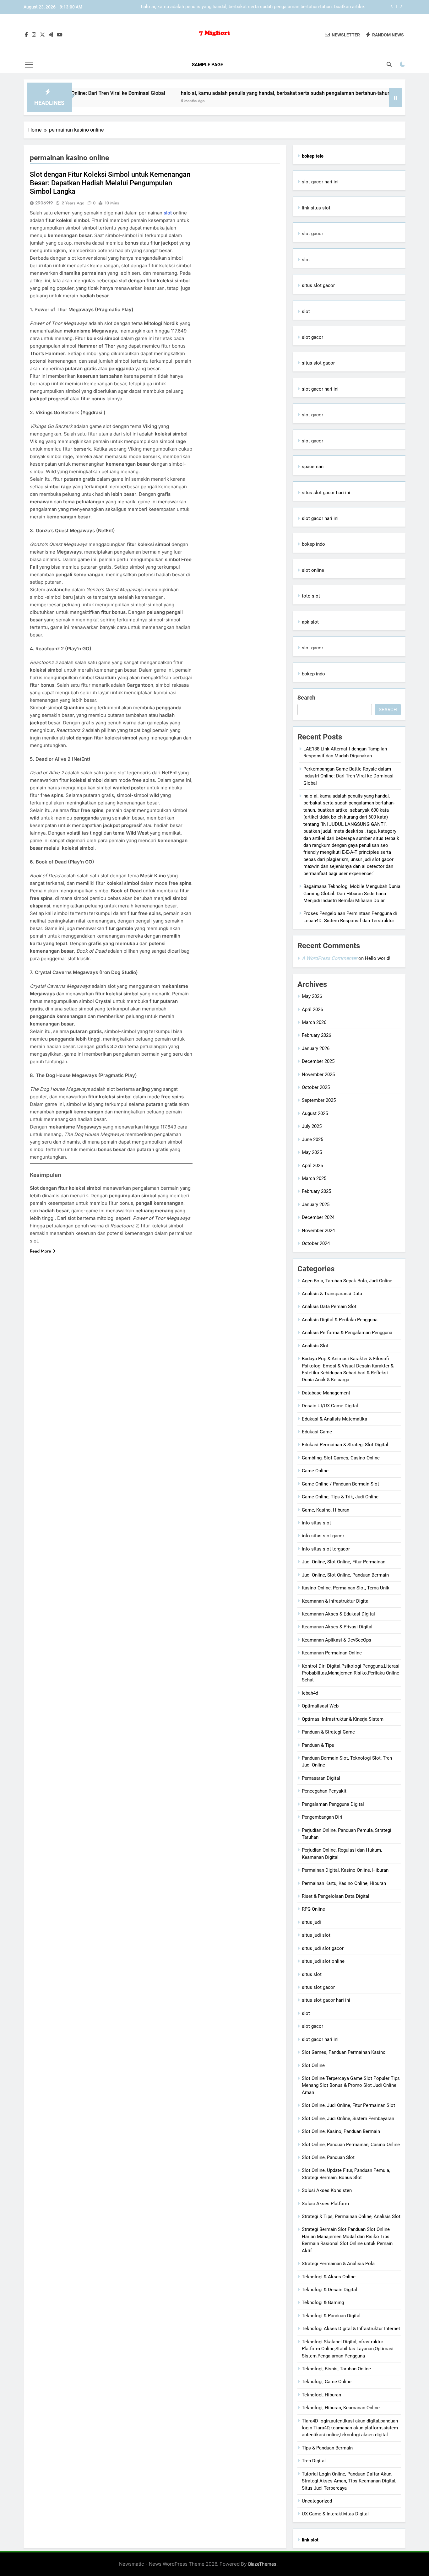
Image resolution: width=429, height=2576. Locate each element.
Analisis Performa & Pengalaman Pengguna (347, 1333)
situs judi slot (316, 1935)
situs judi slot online (323, 1961)
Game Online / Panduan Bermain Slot (340, 1484)
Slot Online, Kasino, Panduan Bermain (341, 2131)
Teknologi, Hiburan (321, 2395)
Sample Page (207, 65)
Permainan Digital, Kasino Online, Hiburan (345, 1870)
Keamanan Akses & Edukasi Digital (338, 1614)
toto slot (311, 596)
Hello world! (378, 958)
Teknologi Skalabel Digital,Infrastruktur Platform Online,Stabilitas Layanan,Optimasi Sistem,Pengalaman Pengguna (348, 2349)
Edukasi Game (317, 1432)
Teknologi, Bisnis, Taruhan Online (336, 2369)
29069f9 (44, 203)
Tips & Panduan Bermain (327, 2448)
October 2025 (316, 1087)
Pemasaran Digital (321, 1778)
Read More (41, 1251)
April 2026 (312, 1009)
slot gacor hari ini (320, 182)
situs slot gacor (318, 285)
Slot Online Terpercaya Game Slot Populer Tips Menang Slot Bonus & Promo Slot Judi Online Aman (351, 2085)
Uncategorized (317, 2501)
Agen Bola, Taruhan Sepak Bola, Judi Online (347, 1281)
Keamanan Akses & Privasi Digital (337, 1627)
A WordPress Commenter (329, 958)
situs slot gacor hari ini (326, 493)
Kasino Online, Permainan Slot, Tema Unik (346, 1588)
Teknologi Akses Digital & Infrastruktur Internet (351, 2329)
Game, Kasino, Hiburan (326, 1510)
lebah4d (310, 1693)
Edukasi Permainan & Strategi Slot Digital (345, 1445)
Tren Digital (314, 2461)
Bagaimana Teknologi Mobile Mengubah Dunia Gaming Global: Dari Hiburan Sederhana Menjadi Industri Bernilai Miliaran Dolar (257, 7)
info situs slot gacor (323, 1536)
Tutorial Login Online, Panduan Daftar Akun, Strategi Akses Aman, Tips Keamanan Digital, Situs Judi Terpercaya (349, 2481)
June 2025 (312, 1139)
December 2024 (318, 1217)
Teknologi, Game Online (327, 2382)
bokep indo (313, 544)
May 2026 (312, 996)
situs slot (312, 1974)
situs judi (311, 1922)
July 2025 (312, 1126)
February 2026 (316, 1035)
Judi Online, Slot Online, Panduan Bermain (345, 1575)
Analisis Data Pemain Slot (329, 1307)
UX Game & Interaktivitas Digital (335, 2514)
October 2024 (316, 1243)
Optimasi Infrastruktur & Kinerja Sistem (343, 1719)
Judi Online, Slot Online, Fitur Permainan (344, 1562)
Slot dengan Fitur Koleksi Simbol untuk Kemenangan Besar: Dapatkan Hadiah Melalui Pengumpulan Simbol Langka (110, 183)
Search (306, 698)
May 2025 (312, 1152)
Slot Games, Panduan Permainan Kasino (344, 2052)
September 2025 (319, 1100)
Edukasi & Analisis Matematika (334, 1419)
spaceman (313, 467)
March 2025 (314, 1178)
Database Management (326, 1393)
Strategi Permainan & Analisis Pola (338, 2264)
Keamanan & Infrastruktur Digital (336, 1601)
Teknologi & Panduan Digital (331, 2316)
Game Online (315, 1471)
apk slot (310, 622)
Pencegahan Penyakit (324, 1791)
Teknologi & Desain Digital (329, 2290)
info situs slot (316, 1523)
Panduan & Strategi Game (328, 1732)
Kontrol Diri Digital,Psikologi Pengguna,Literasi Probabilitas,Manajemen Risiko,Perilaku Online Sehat (351, 1673)
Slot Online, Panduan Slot (328, 2157)
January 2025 (316, 1204)
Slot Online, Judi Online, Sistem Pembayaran (348, 2119)
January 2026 (316, 1048)
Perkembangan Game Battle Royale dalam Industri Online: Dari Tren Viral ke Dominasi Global (348, 776)
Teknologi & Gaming (323, 2303)
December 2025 (318, 1061)
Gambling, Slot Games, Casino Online (341, 1458)
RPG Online (313, 1909)
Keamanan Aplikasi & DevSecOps (337, 1640)
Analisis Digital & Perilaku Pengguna (340, 1320)
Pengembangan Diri (322, 1817)
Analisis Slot (315, 1346)
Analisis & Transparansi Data (332, 1294)
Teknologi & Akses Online (329, 2277)
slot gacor (312, 234)
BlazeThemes (262, 2564)
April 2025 (312, 1166)
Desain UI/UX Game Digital (330, 1406)
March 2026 (314, 1022)
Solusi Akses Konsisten (327, 2190)
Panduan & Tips (318, 1745)
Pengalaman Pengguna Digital (333, 1804)
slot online (313, 570)
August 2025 (315, 1113)
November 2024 (318, 1231)
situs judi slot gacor (323, 1948)
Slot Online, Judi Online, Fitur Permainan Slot (348, 2105)
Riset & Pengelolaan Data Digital (336, 1896)
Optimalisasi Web (320, 1706)
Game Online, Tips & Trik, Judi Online (340, 1497)
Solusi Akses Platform (325, 2204)
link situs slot (316, 208)
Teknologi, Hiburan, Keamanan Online (341, 2408)
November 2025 (318, 1074)
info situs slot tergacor (326, 1549)
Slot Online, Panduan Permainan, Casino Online (351, 2145)
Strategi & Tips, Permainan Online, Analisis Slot (351, 2216)
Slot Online (313, 2065)
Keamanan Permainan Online (332, 1653)
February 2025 (316, 1191)
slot (306, 260)
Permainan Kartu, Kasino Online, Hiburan (344, 1883)
